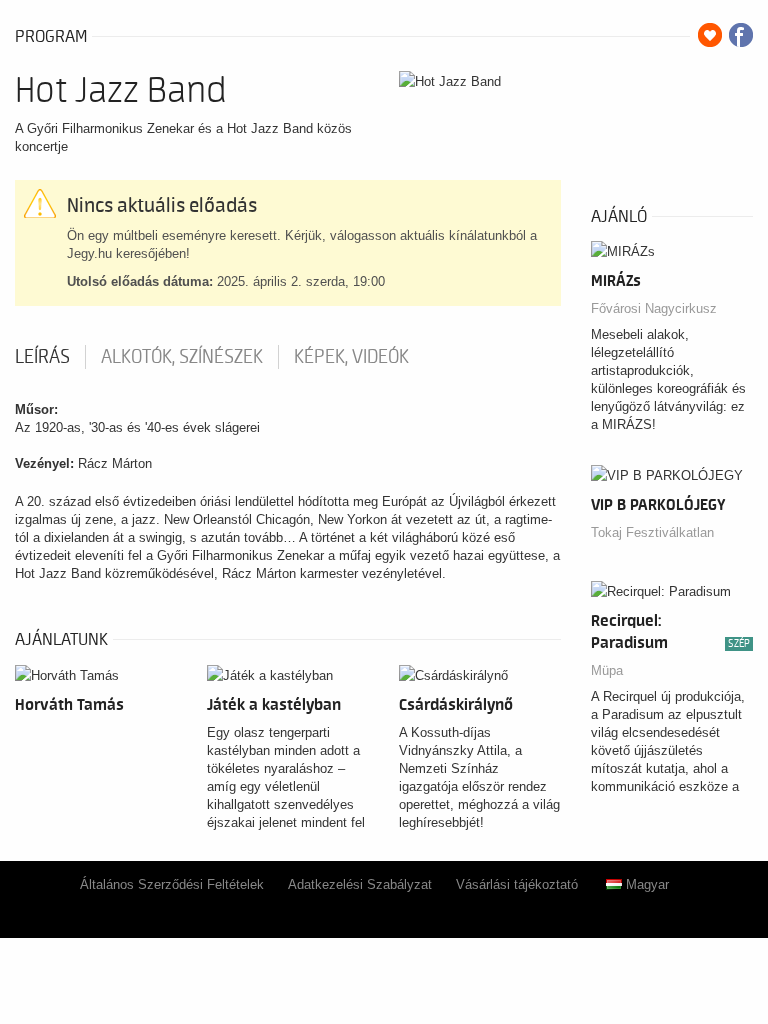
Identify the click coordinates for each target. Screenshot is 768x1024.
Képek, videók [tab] (351, 357)
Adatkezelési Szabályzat (360, 884)
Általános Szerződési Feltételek (172, 884)
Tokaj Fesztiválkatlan (652, 532)
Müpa (607, 670)
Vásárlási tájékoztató (517, 884)
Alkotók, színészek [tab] (182, 357)
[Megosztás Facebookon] (741, 35)
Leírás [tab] (42, 357)
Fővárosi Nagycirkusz (654, 308)
